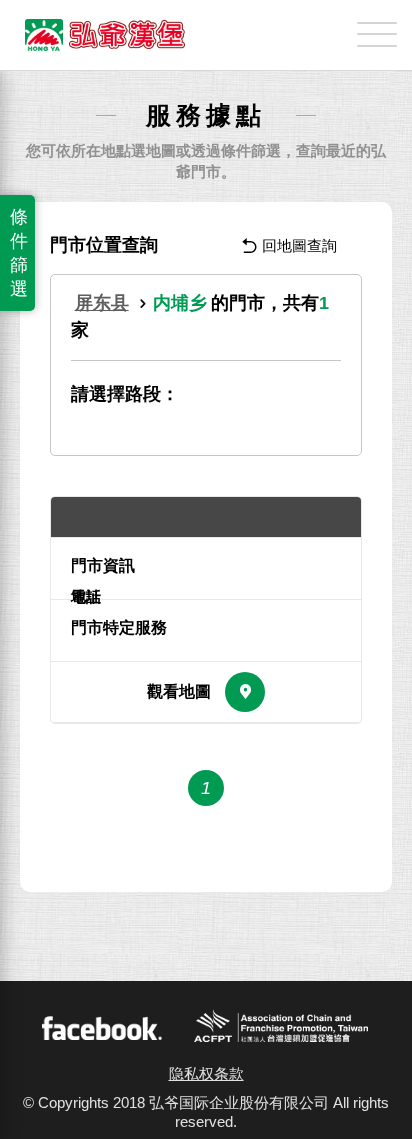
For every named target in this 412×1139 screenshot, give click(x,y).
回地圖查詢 (299, 245)
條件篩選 (19, 253)
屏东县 (102, 303)
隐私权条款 (206, 1073)
